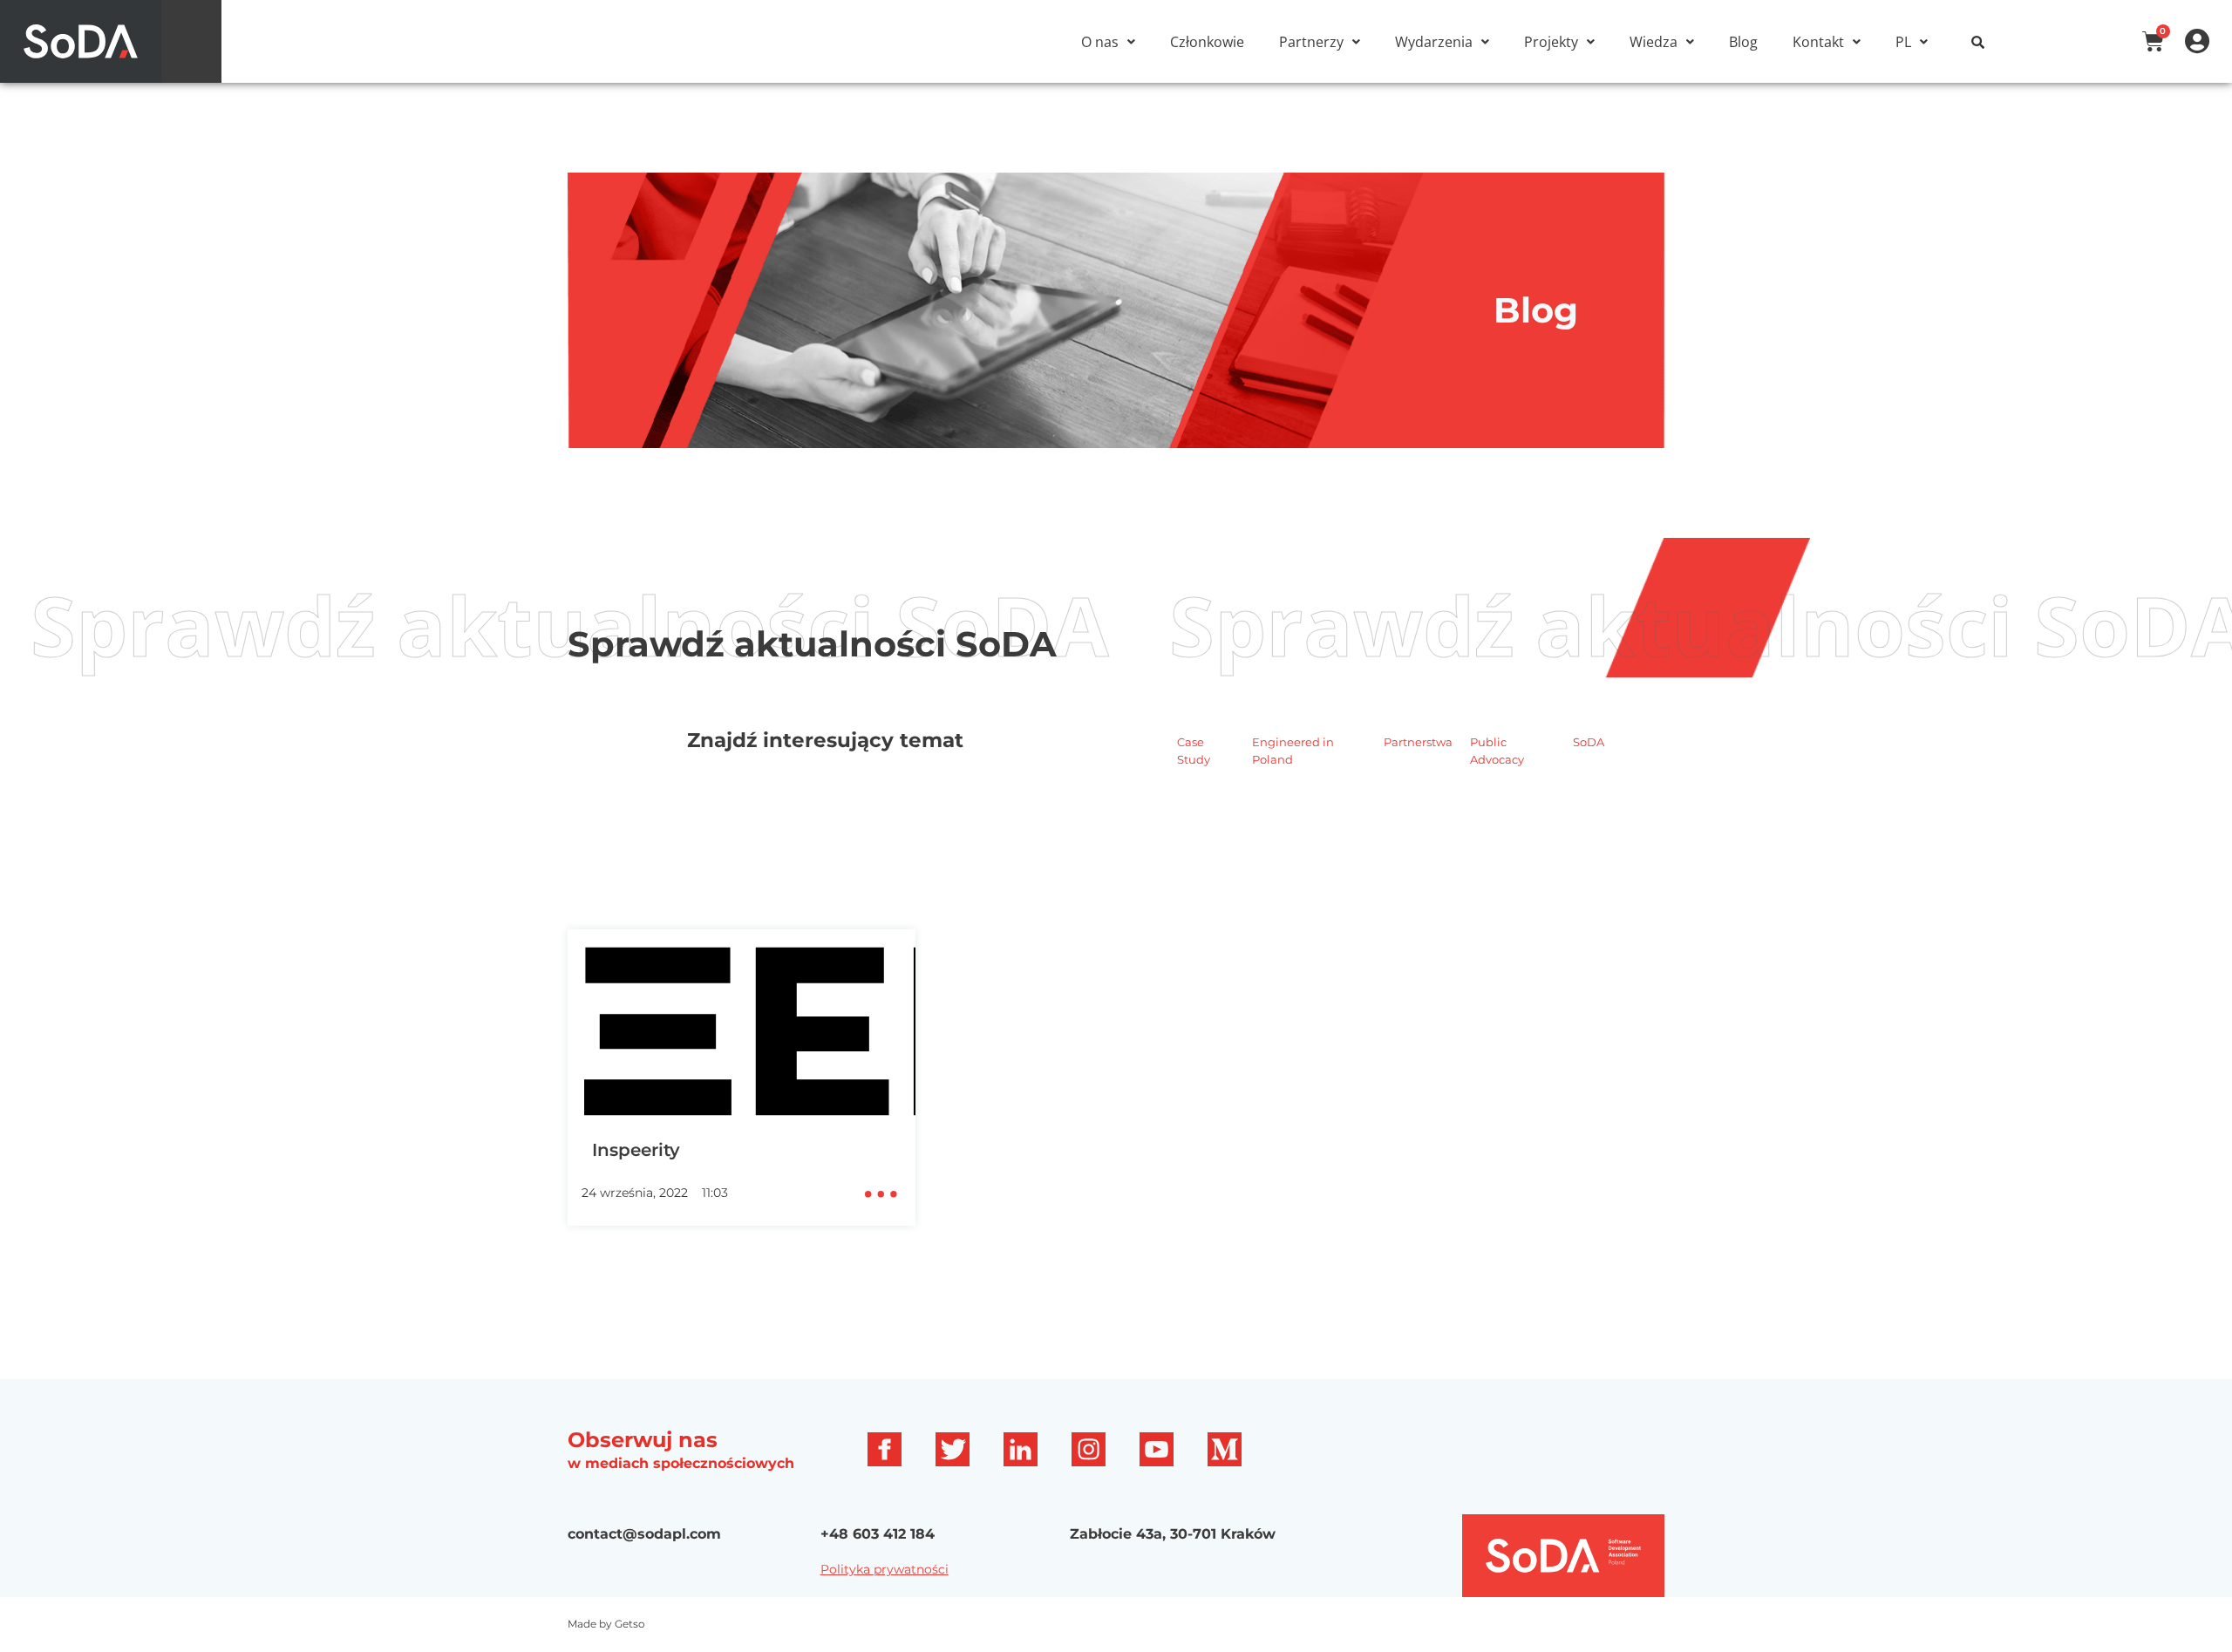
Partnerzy (1311, 42)
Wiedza (1654, 42)
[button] (1108, 42)
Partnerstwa (1418, 742)
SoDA (1589, 742)
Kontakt (1818, 42)
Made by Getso (606, 1624)
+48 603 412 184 (878, 1534)
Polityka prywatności (885, 1569)
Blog (1743, 42)
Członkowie (1207, 42)
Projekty (1551, 42)
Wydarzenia (1434, 42)
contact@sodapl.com (644, 1534)
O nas (1100, 42)
